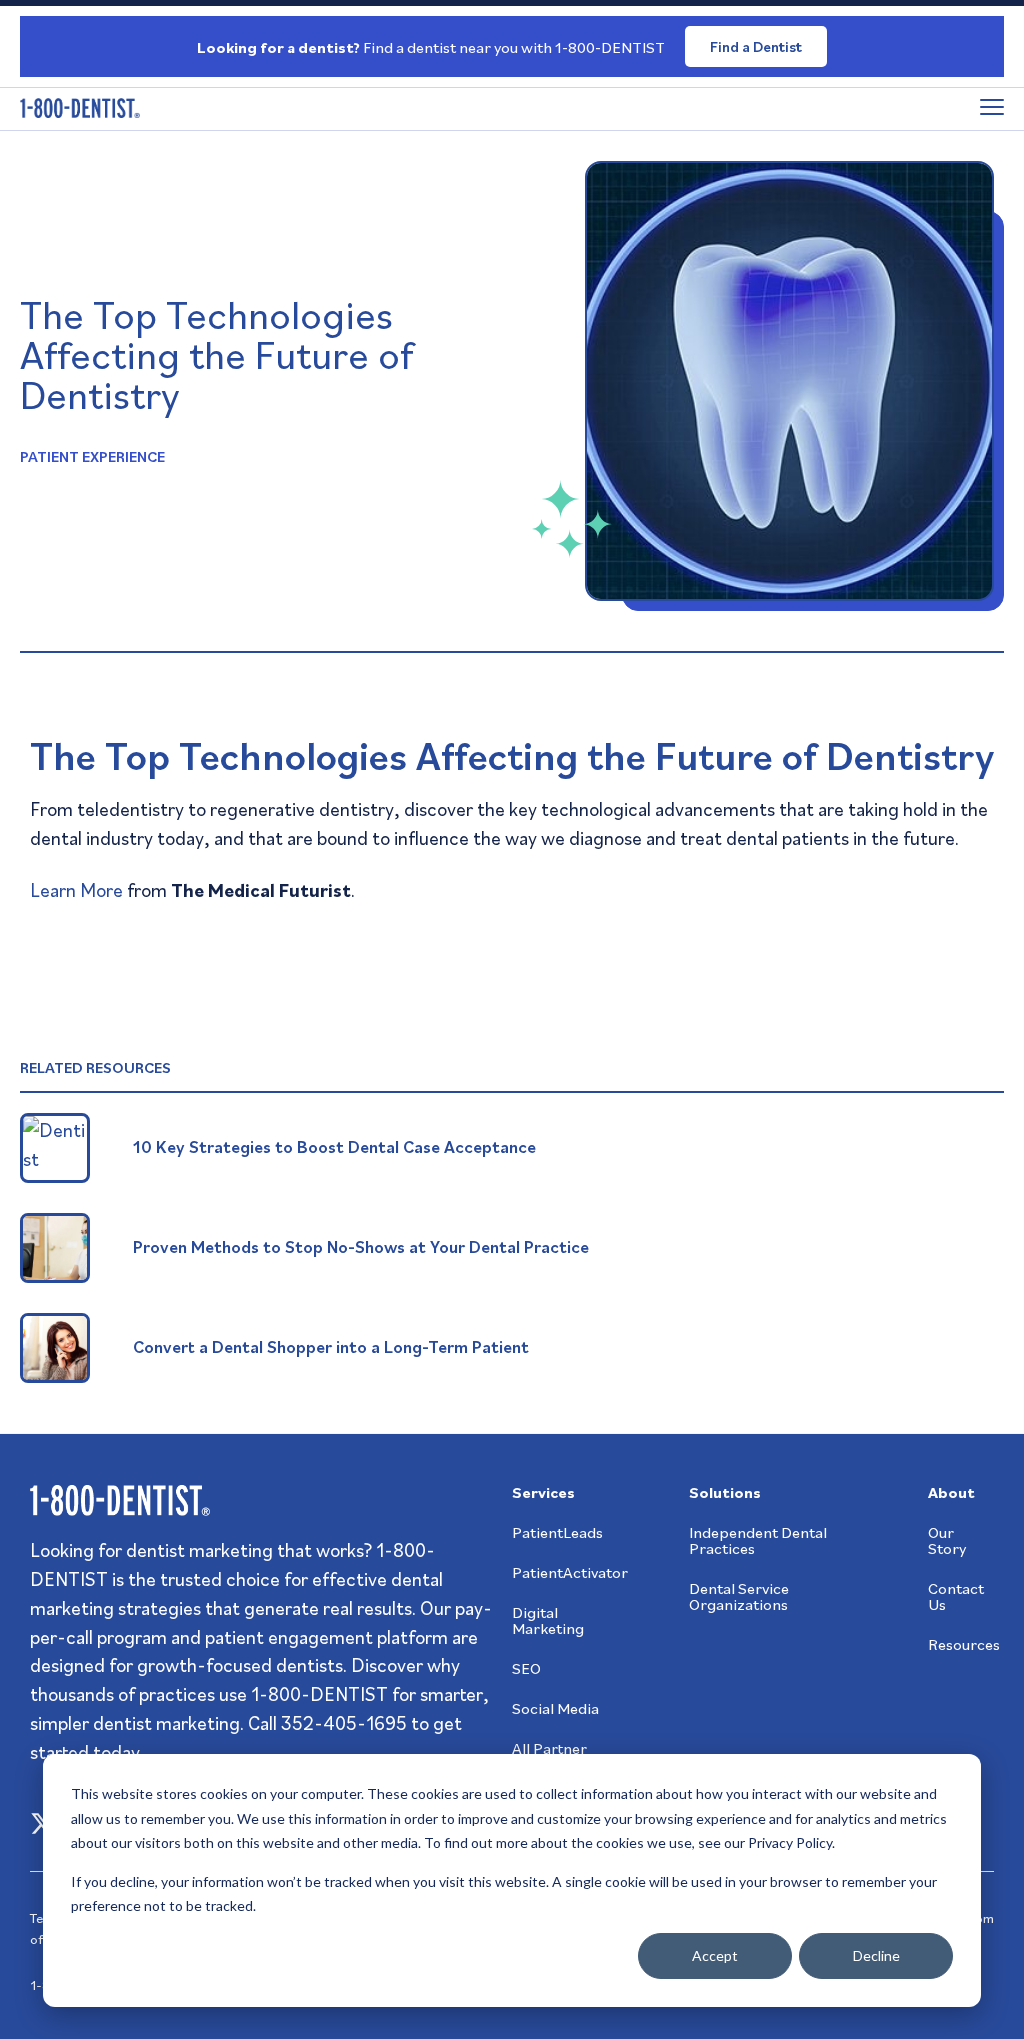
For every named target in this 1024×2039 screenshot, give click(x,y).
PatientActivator (570, 1572)
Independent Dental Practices (758, 1540)
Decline (876, 1955)
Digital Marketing (548, 1620)
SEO (526, 1668)
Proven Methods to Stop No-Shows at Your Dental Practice (361, 1246)
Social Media (555, 1708)
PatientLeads (557, 1532)
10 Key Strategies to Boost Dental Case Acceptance (334, 1146)
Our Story (947, 1540)
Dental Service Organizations (739, 1596)
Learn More (76, 889)
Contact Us (956, 1596)
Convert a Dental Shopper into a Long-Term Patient (331, 1346)
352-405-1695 (344, 1722)
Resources (964, 1644)
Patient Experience (92, 456)
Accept (715, 1955)
